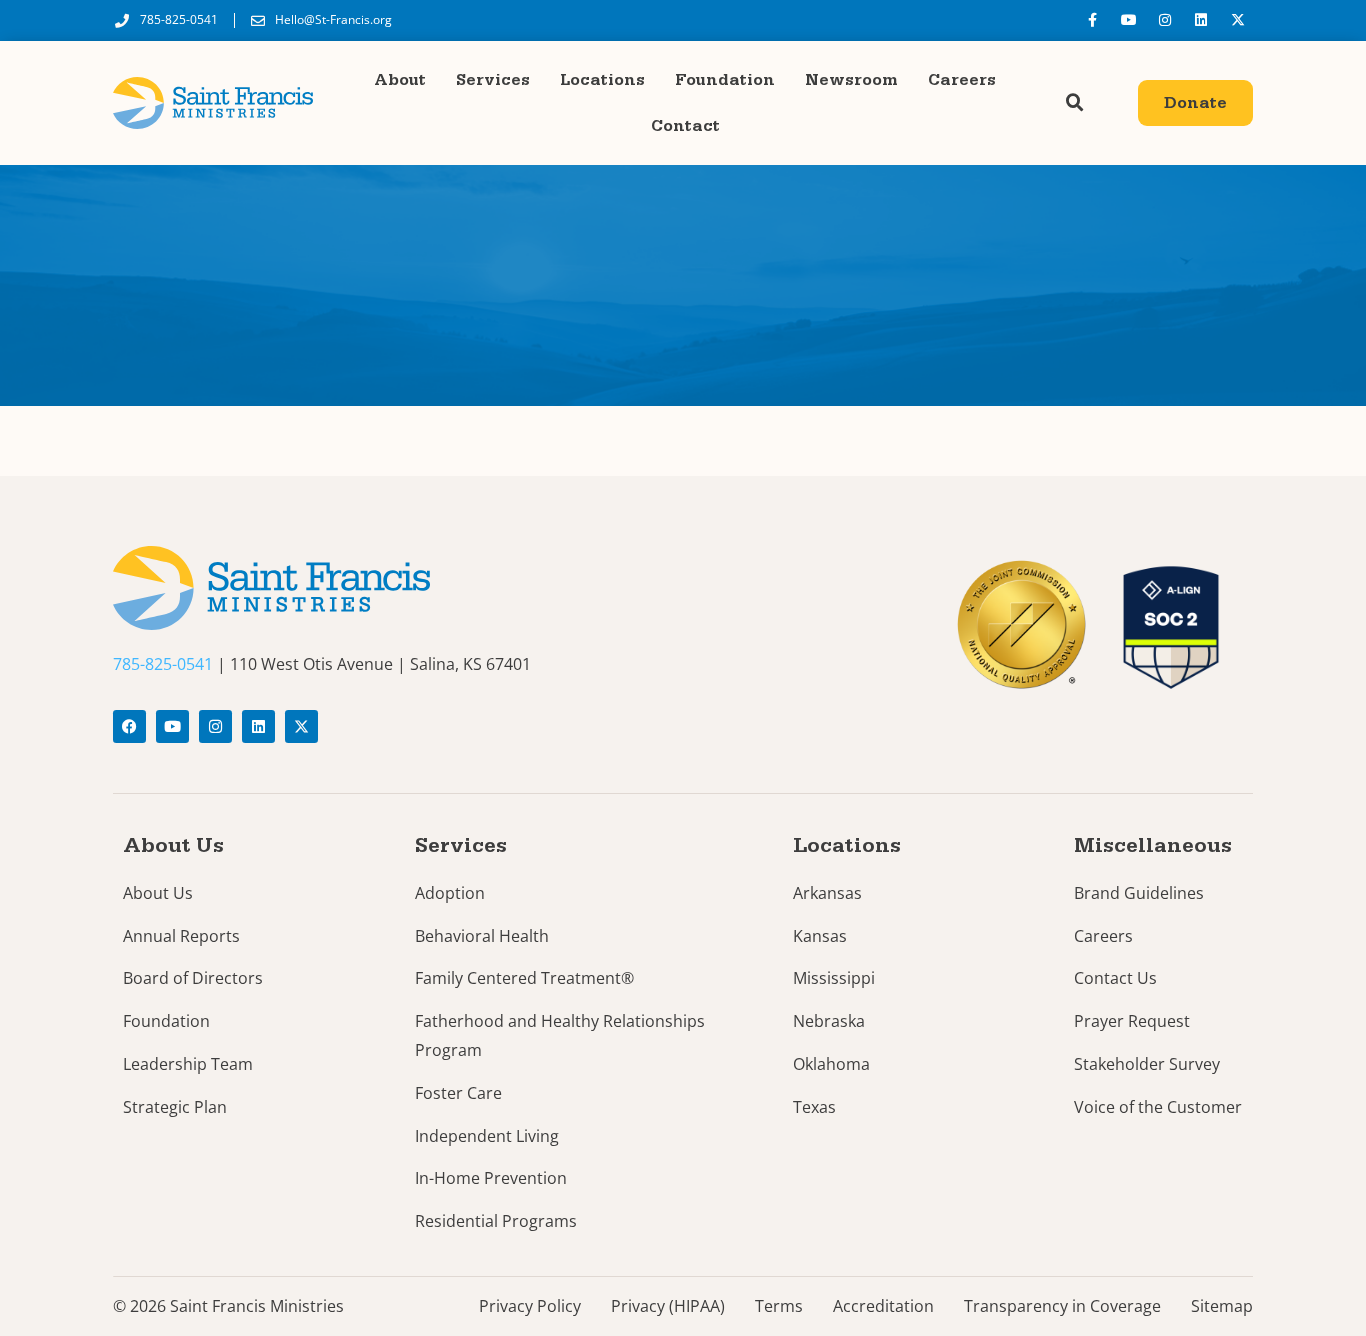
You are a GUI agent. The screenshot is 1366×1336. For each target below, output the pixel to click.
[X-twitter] (1238, 20)
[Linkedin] (1201, 20)
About (400, 80)
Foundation (725, 80)
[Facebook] (129, 726)
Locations (602, 80)
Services (493, 80)
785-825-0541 (163, 664)
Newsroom (851, 80)
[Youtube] (1128, 20)
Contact (685, 126)
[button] (1075, 103)
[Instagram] (1165, 20)
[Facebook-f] (1092, 20)
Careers (962, 80)
